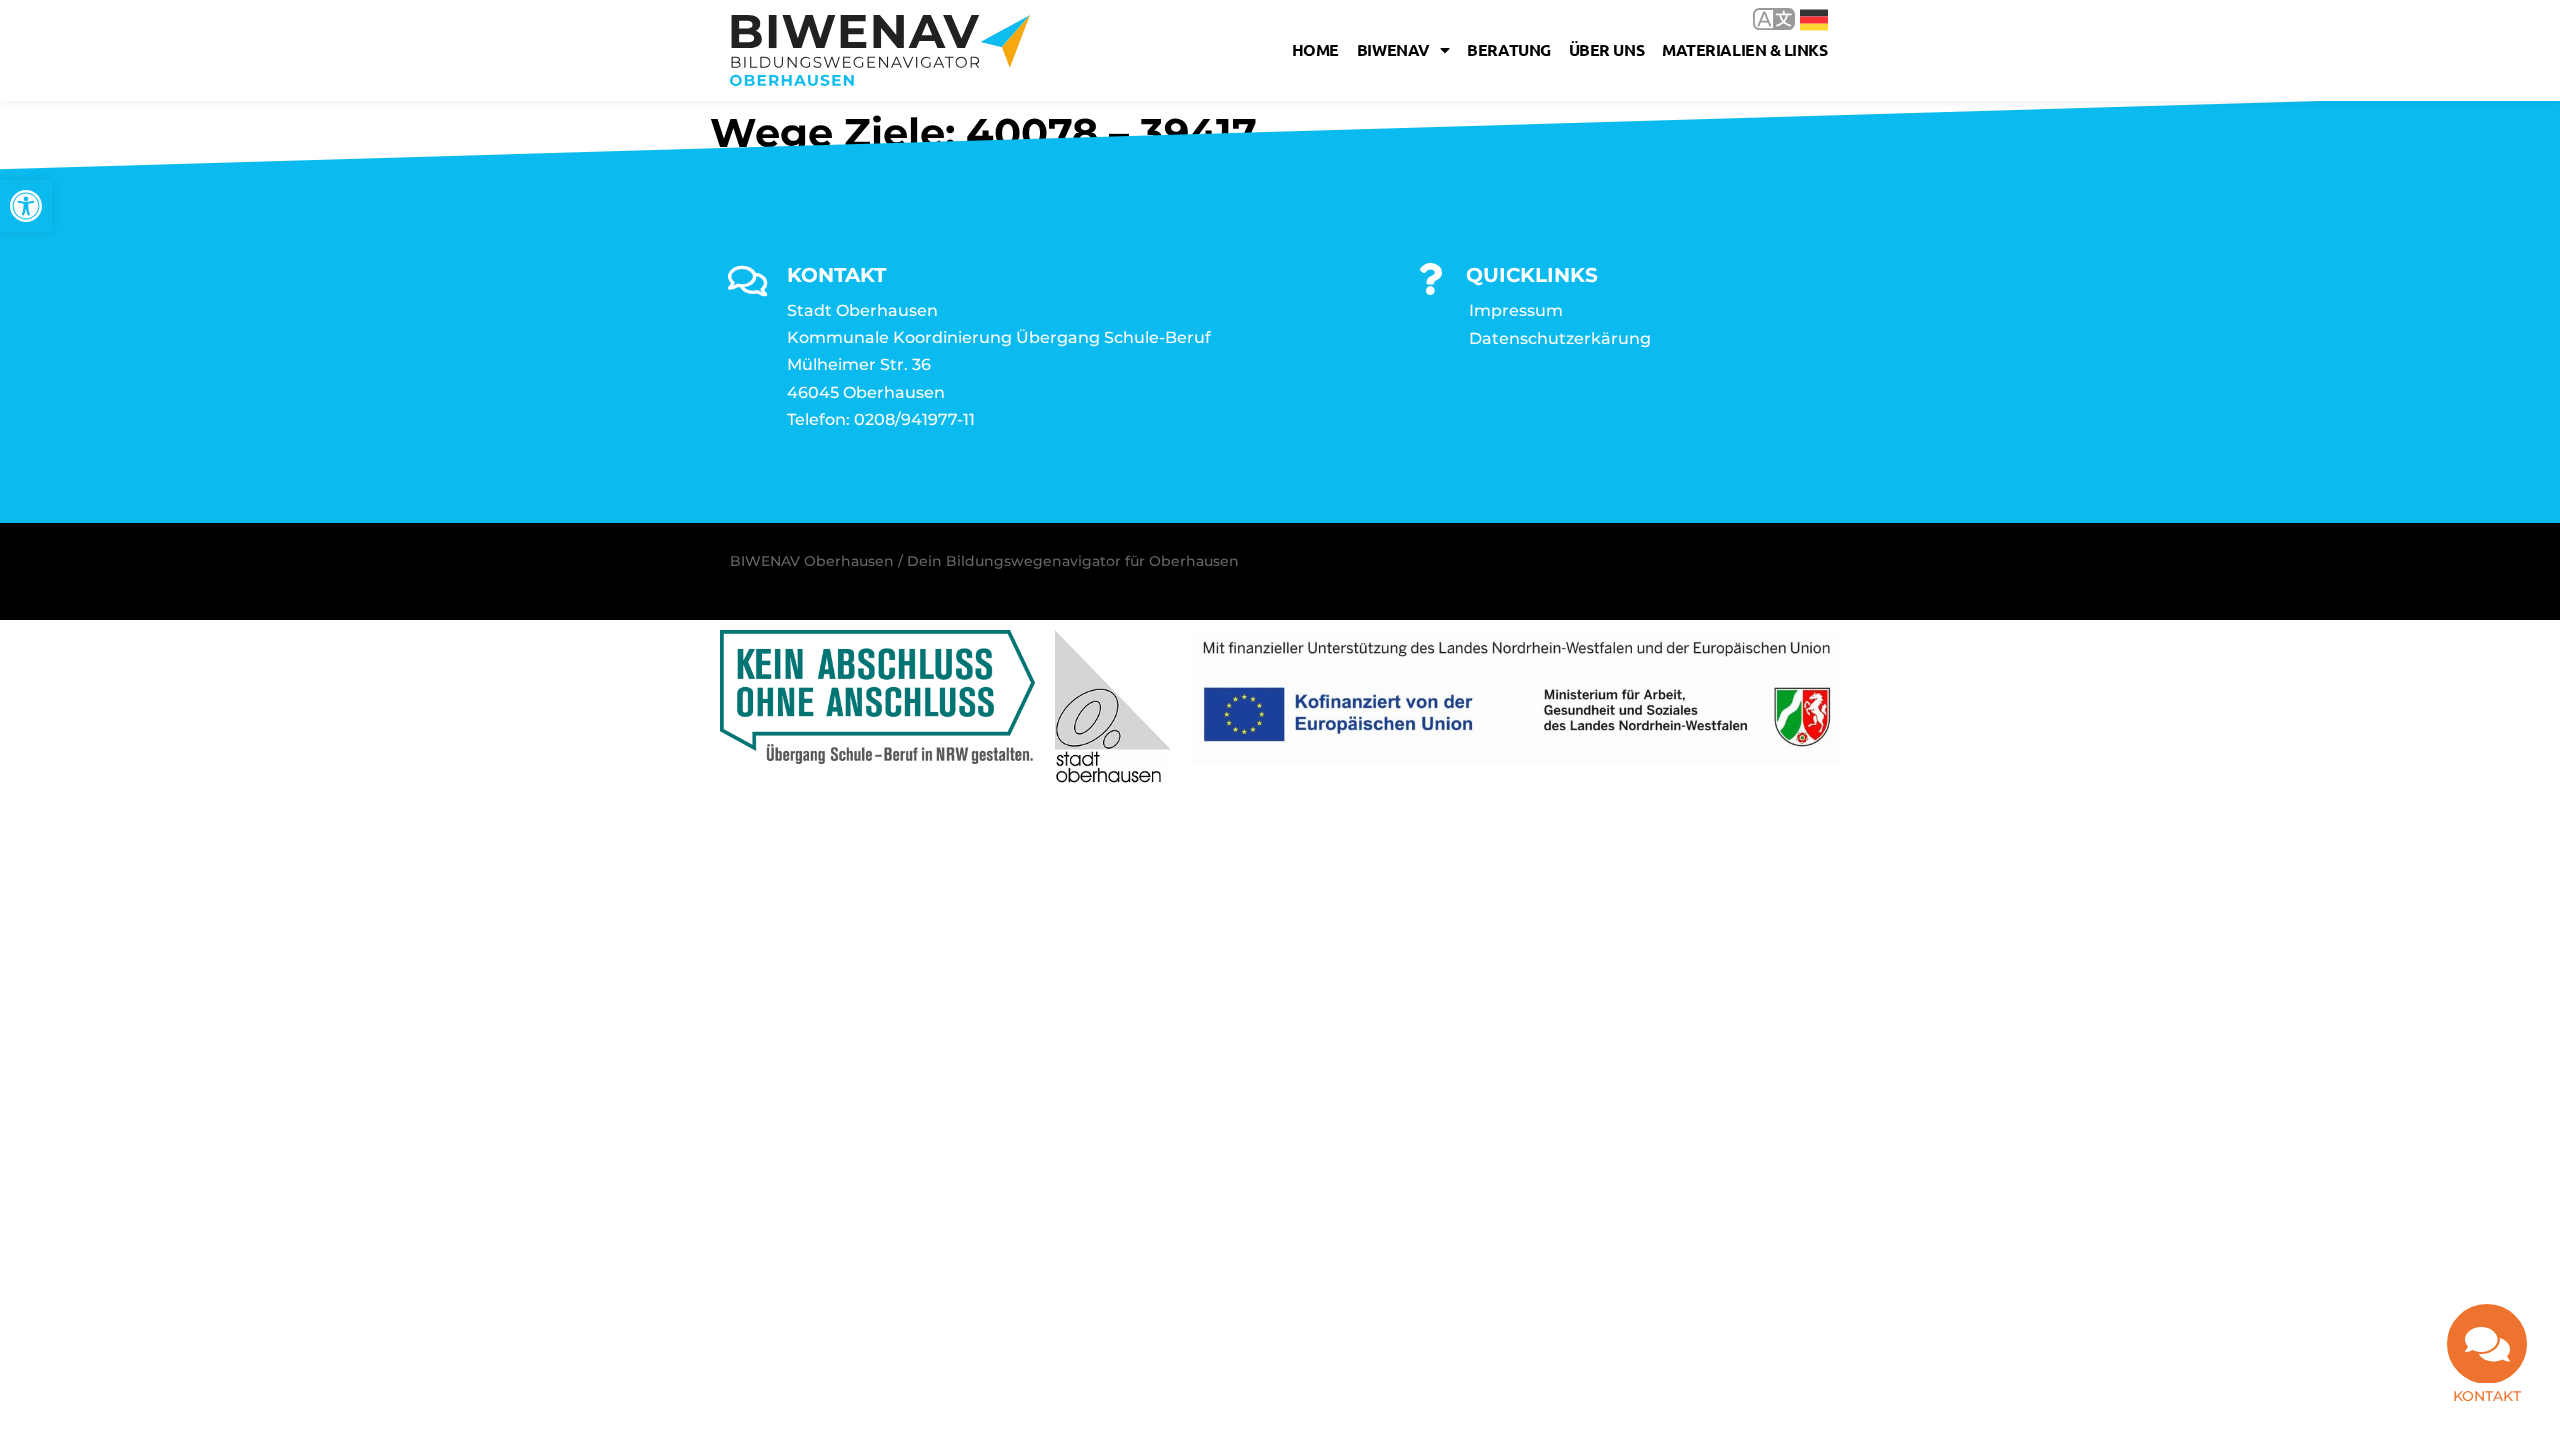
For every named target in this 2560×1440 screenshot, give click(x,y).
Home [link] (1315, 49)
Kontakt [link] (2487, 1396)
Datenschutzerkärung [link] (1560, 338)
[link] (26, 206)
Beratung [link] (1508, 49)
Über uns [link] (1606, 49)
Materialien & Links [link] (1744, 49)
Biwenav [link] (1393, 49)
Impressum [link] (1516, 310)
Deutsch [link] (1799, 18)
